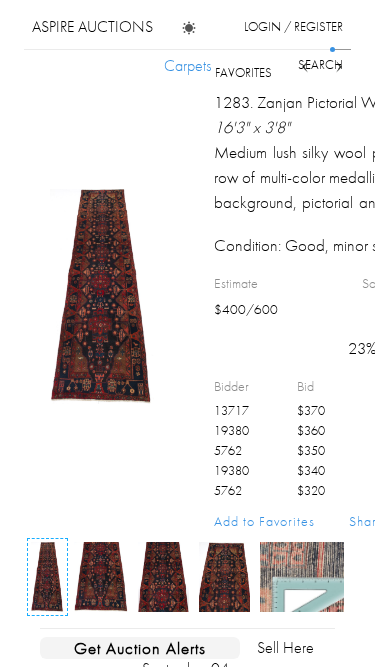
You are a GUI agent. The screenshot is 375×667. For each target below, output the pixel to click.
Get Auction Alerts (140, 648)
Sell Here (285, 647)
